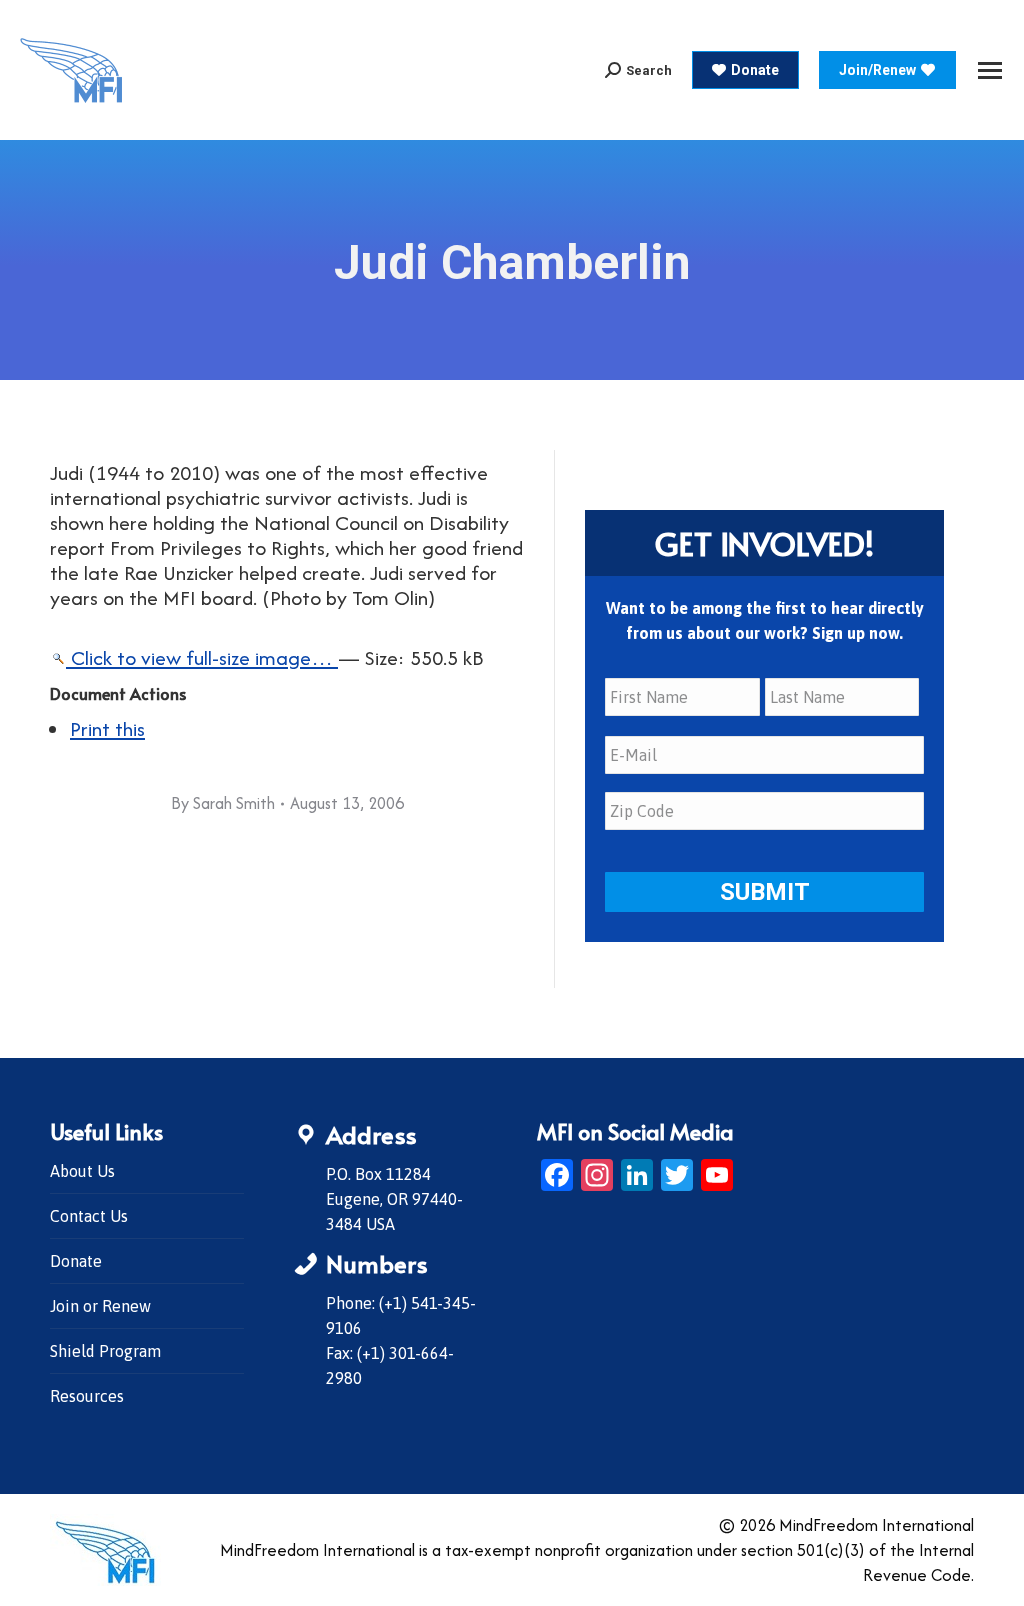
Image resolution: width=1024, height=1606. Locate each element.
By (223, 803)
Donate (76, 1261)
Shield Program (105, 1351)
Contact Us (89, 1216)
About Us (82, 1171)
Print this (107, 728)
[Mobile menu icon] (990, 70)
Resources (87, 1396)
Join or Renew (100, 1306)
